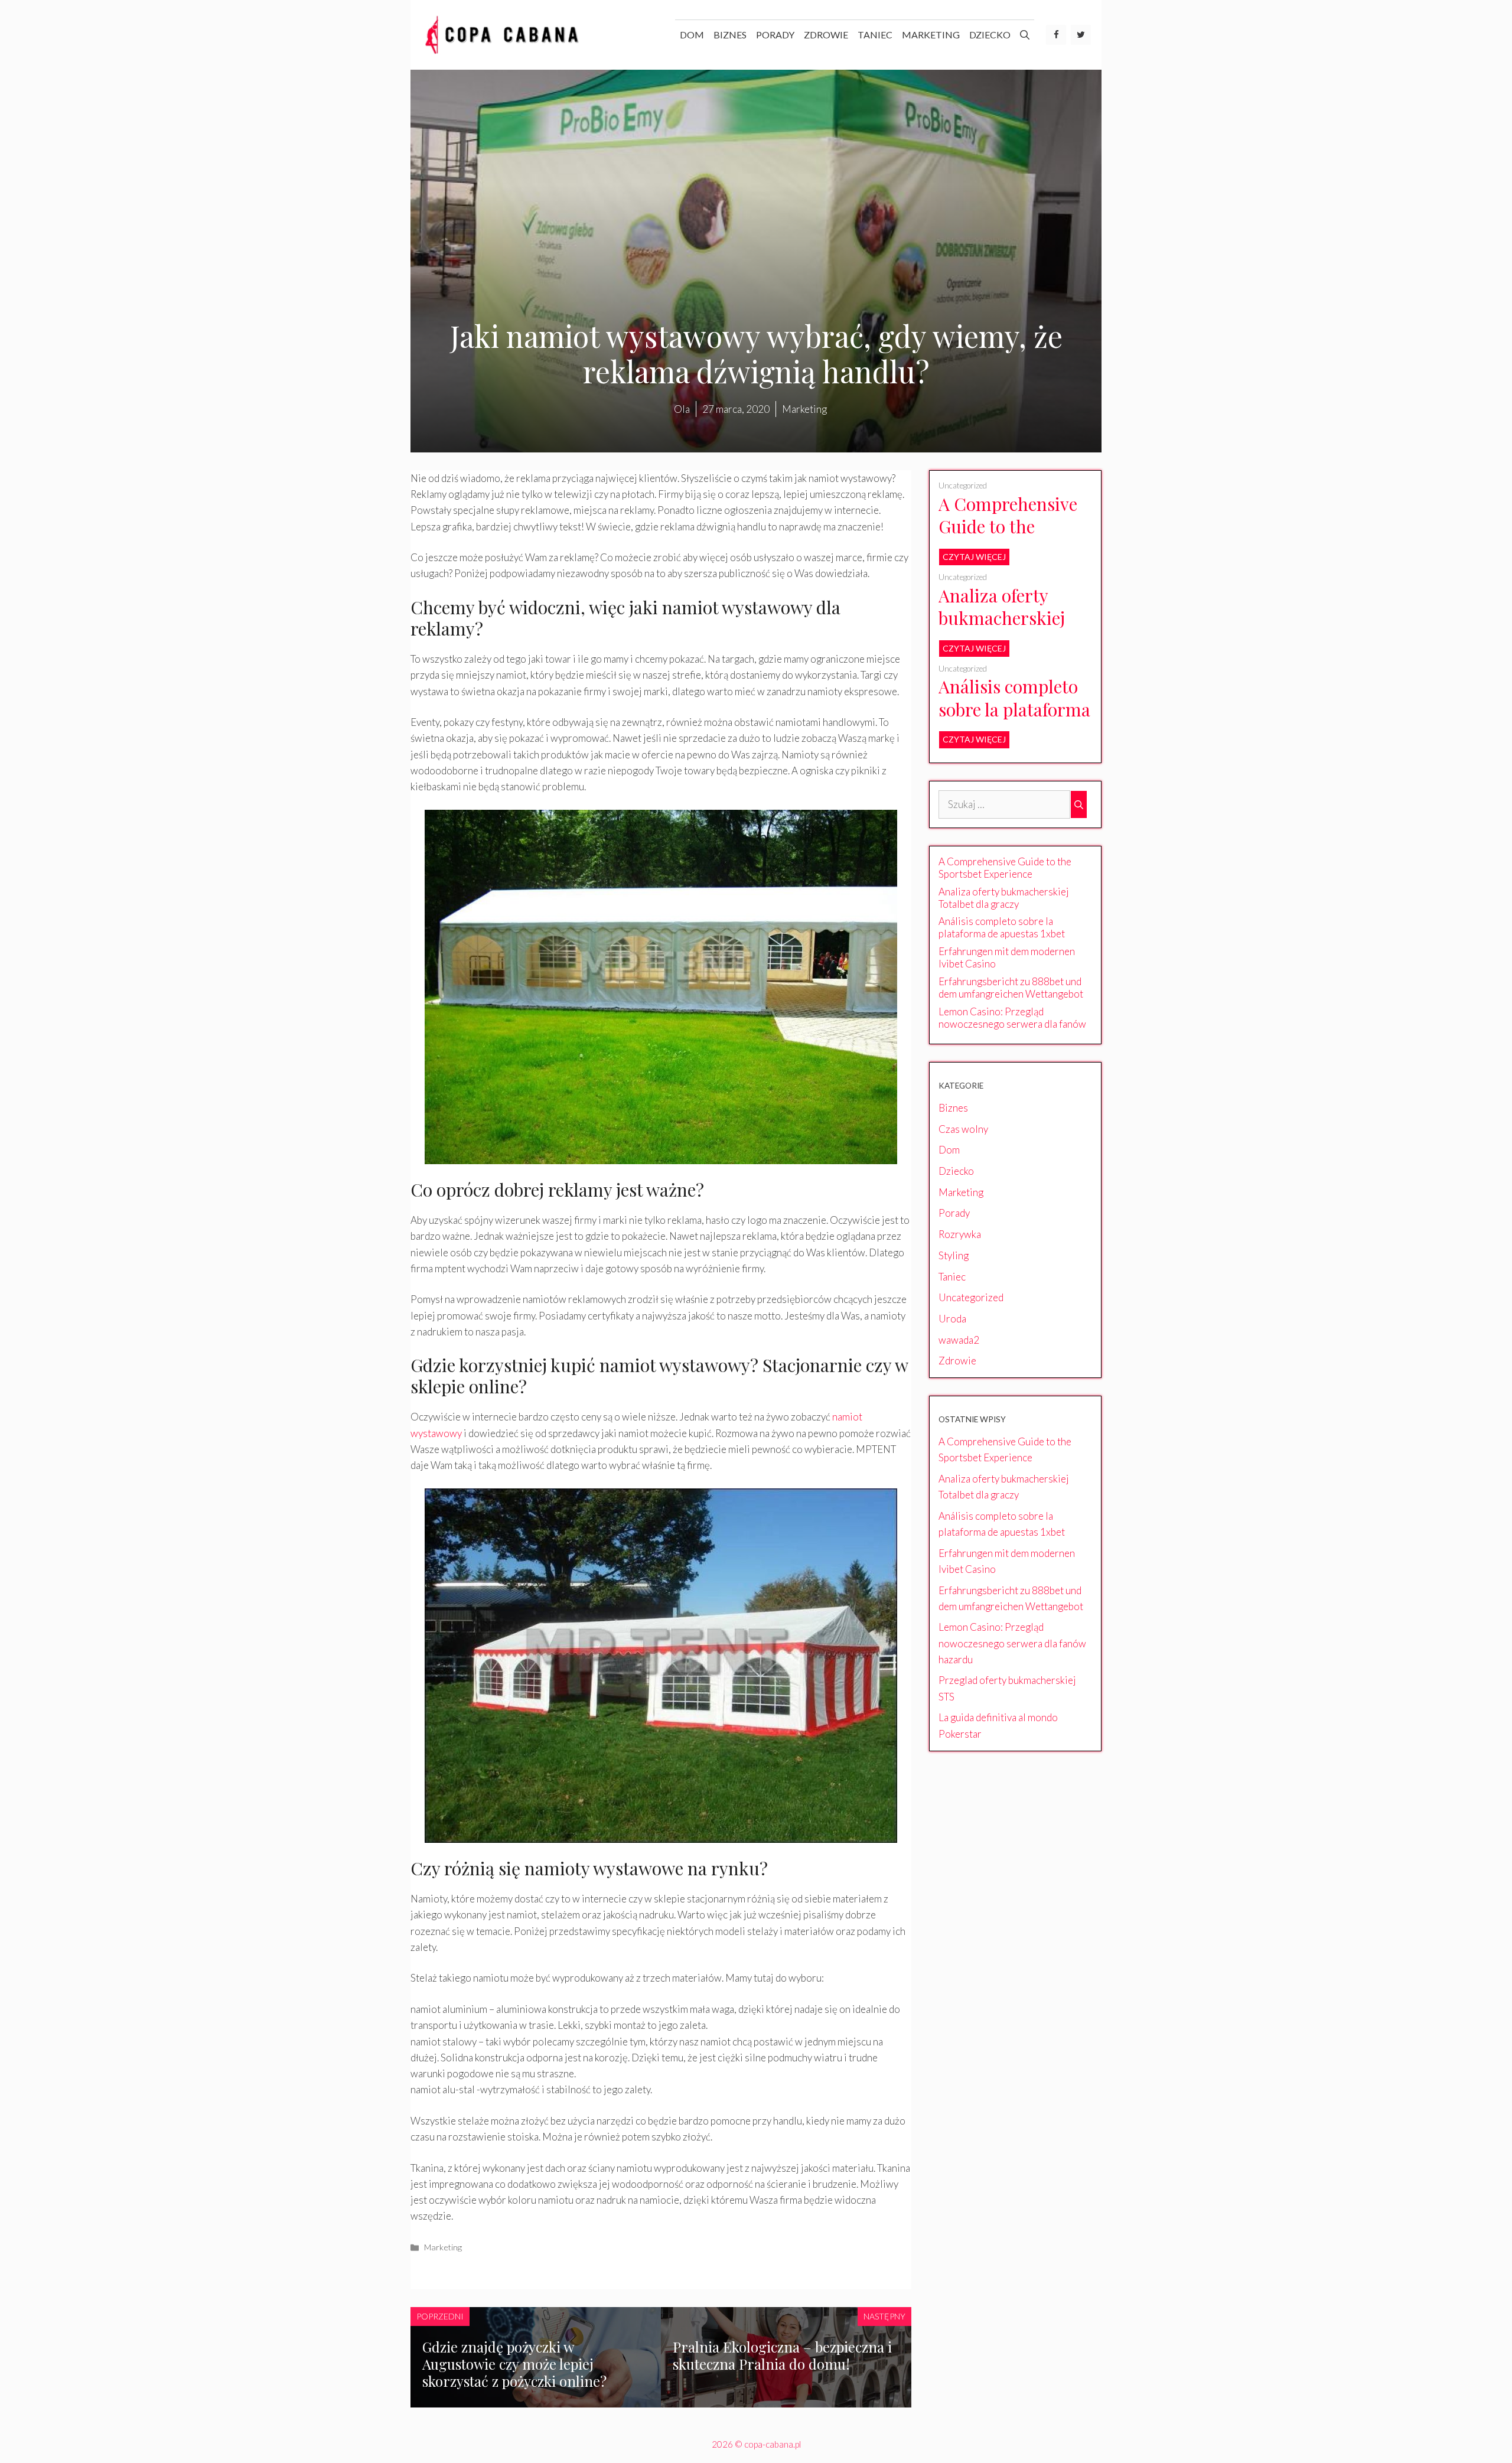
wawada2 (959, 1340)
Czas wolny (963, 1129)
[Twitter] (1081, 35)
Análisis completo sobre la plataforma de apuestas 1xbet (1014, 709)
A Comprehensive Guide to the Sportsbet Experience (1008, 538)
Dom (692, 35)
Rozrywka (960, 1234)
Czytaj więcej (974, 557)
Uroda (952, 1319)
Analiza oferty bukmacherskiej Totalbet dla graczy (1014, 618)
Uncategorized (963, 486)
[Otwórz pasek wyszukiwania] (1025, 35)
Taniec (875, 35)
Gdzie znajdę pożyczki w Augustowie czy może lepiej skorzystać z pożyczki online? (514, 2364)
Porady (775, 35)
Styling (954, 1255)
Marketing (931, 35)
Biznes (730, 35)
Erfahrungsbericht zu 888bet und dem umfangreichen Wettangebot (1011, 988)
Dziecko (990, 35)
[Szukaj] (1079, 804)
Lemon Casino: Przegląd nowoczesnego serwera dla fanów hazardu (1012, 1024)
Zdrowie (826, 35)
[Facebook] (1056, 35)
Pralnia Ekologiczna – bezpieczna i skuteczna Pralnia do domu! (782, 2355)
